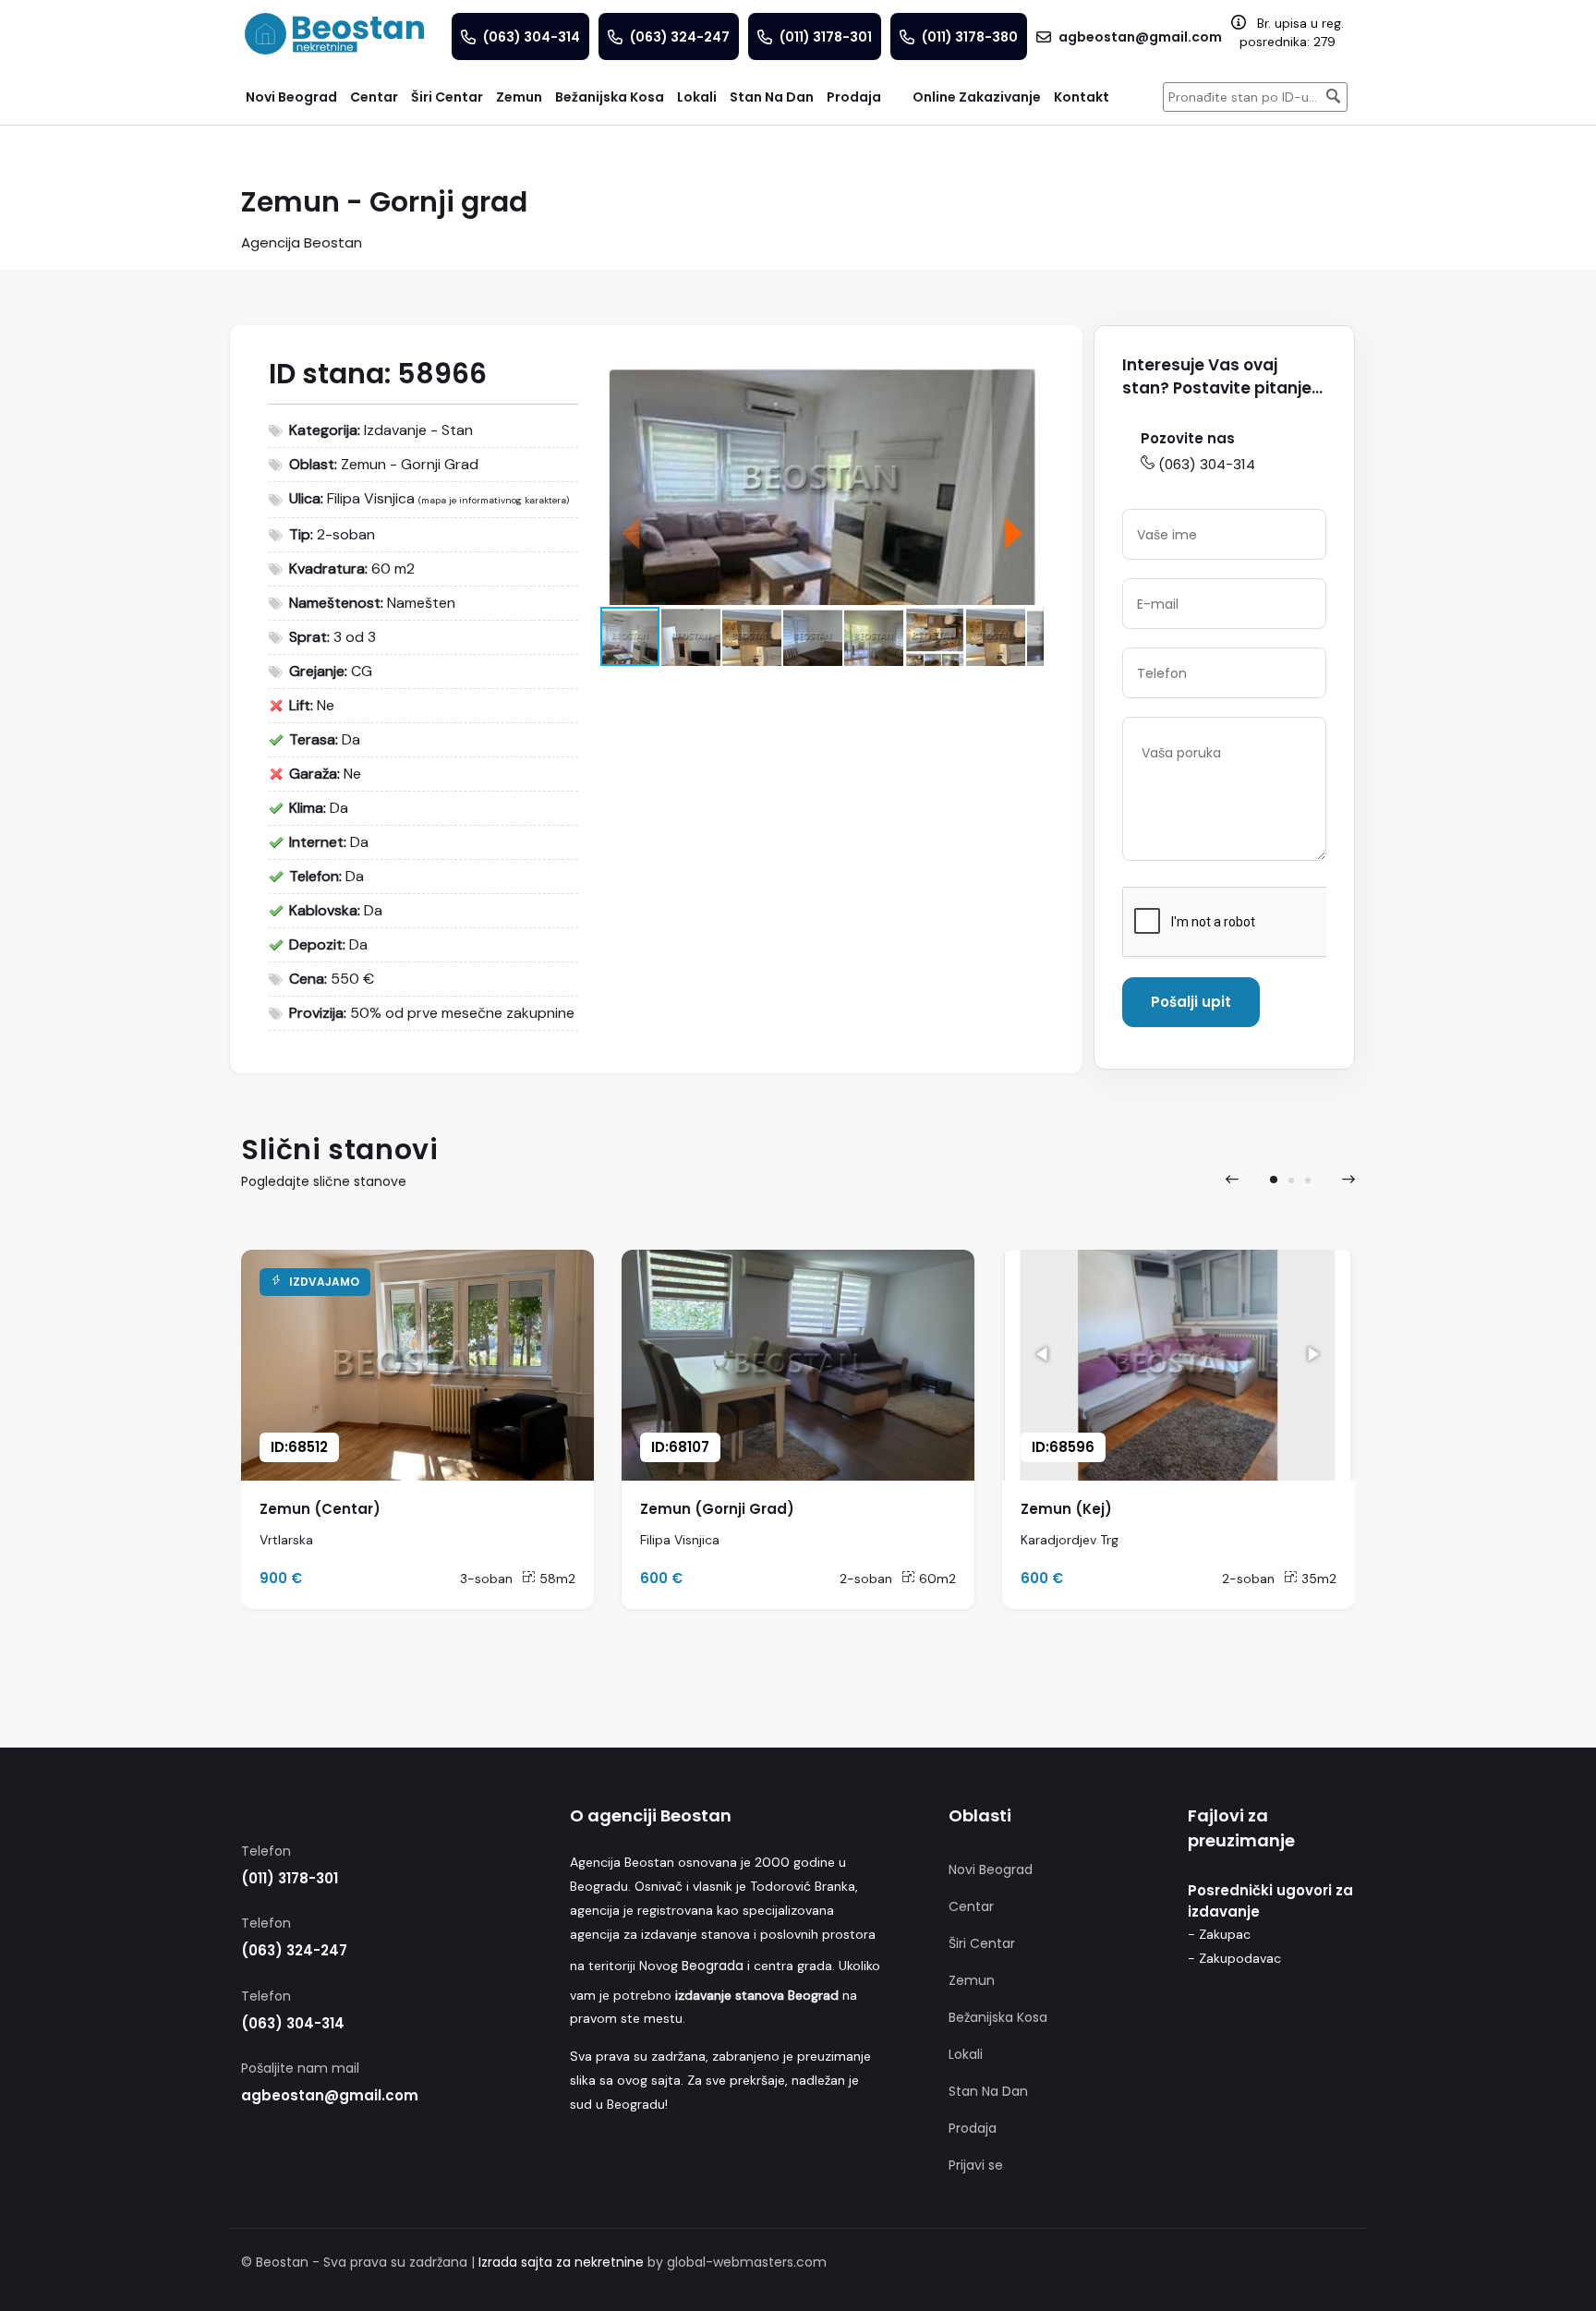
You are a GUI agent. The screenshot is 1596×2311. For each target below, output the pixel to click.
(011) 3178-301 (290, 1878)
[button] (1026, 369)
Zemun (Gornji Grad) (717, 1509)
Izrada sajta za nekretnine (561, 2262)
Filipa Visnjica (371, 498)
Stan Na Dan (988, 2091)
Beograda (713, 1966)
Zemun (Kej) (1066, 1509)
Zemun (972, 1980)
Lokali (966, 2054)
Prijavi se (976, 2165)
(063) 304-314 (1207, 464)
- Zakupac (1219, 1934)
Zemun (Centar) (320, 1509)
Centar (971, 1906)
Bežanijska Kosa (998, 2017)
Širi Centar (982, 1943)
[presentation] (1232, 1180)
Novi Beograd (991, 1869)
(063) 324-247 (294, 1950)
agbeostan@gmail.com (330, 2095)
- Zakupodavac (1234, 1958)
